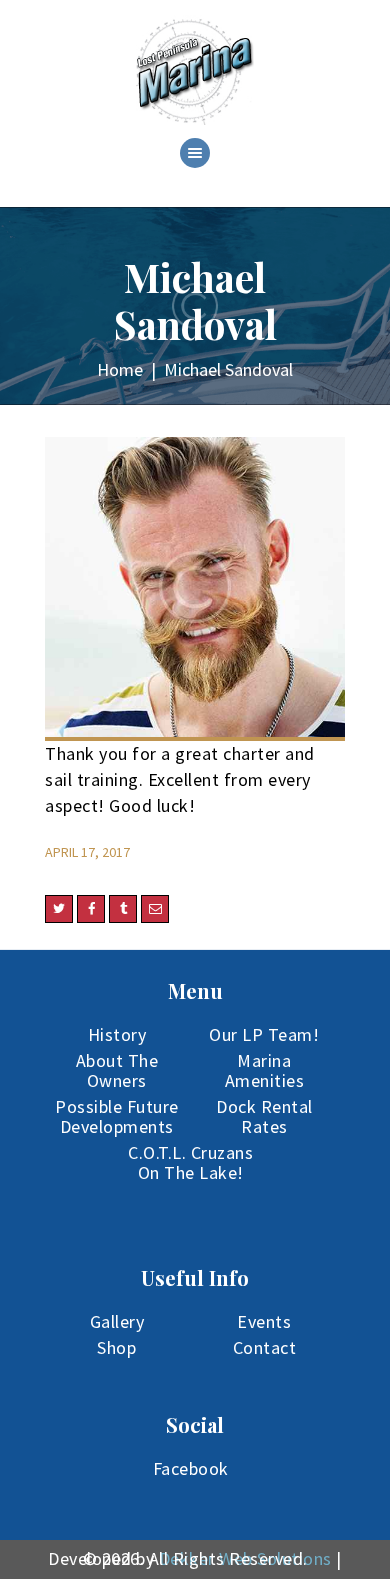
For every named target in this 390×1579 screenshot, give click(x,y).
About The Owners (117, 1070)
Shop (116, 1347)
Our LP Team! (264, 1034)
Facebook (191, 1468)
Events (264, 1321)
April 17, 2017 (87, 852)
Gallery (117, 1321)
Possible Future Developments (117, 1116)
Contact (265, 1347)
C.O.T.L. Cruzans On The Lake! (190, 1162)
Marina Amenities (265, 1070)
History (117, 1034)
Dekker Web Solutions (245, 1558)
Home (120, 369)
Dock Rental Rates (264, 1116)
